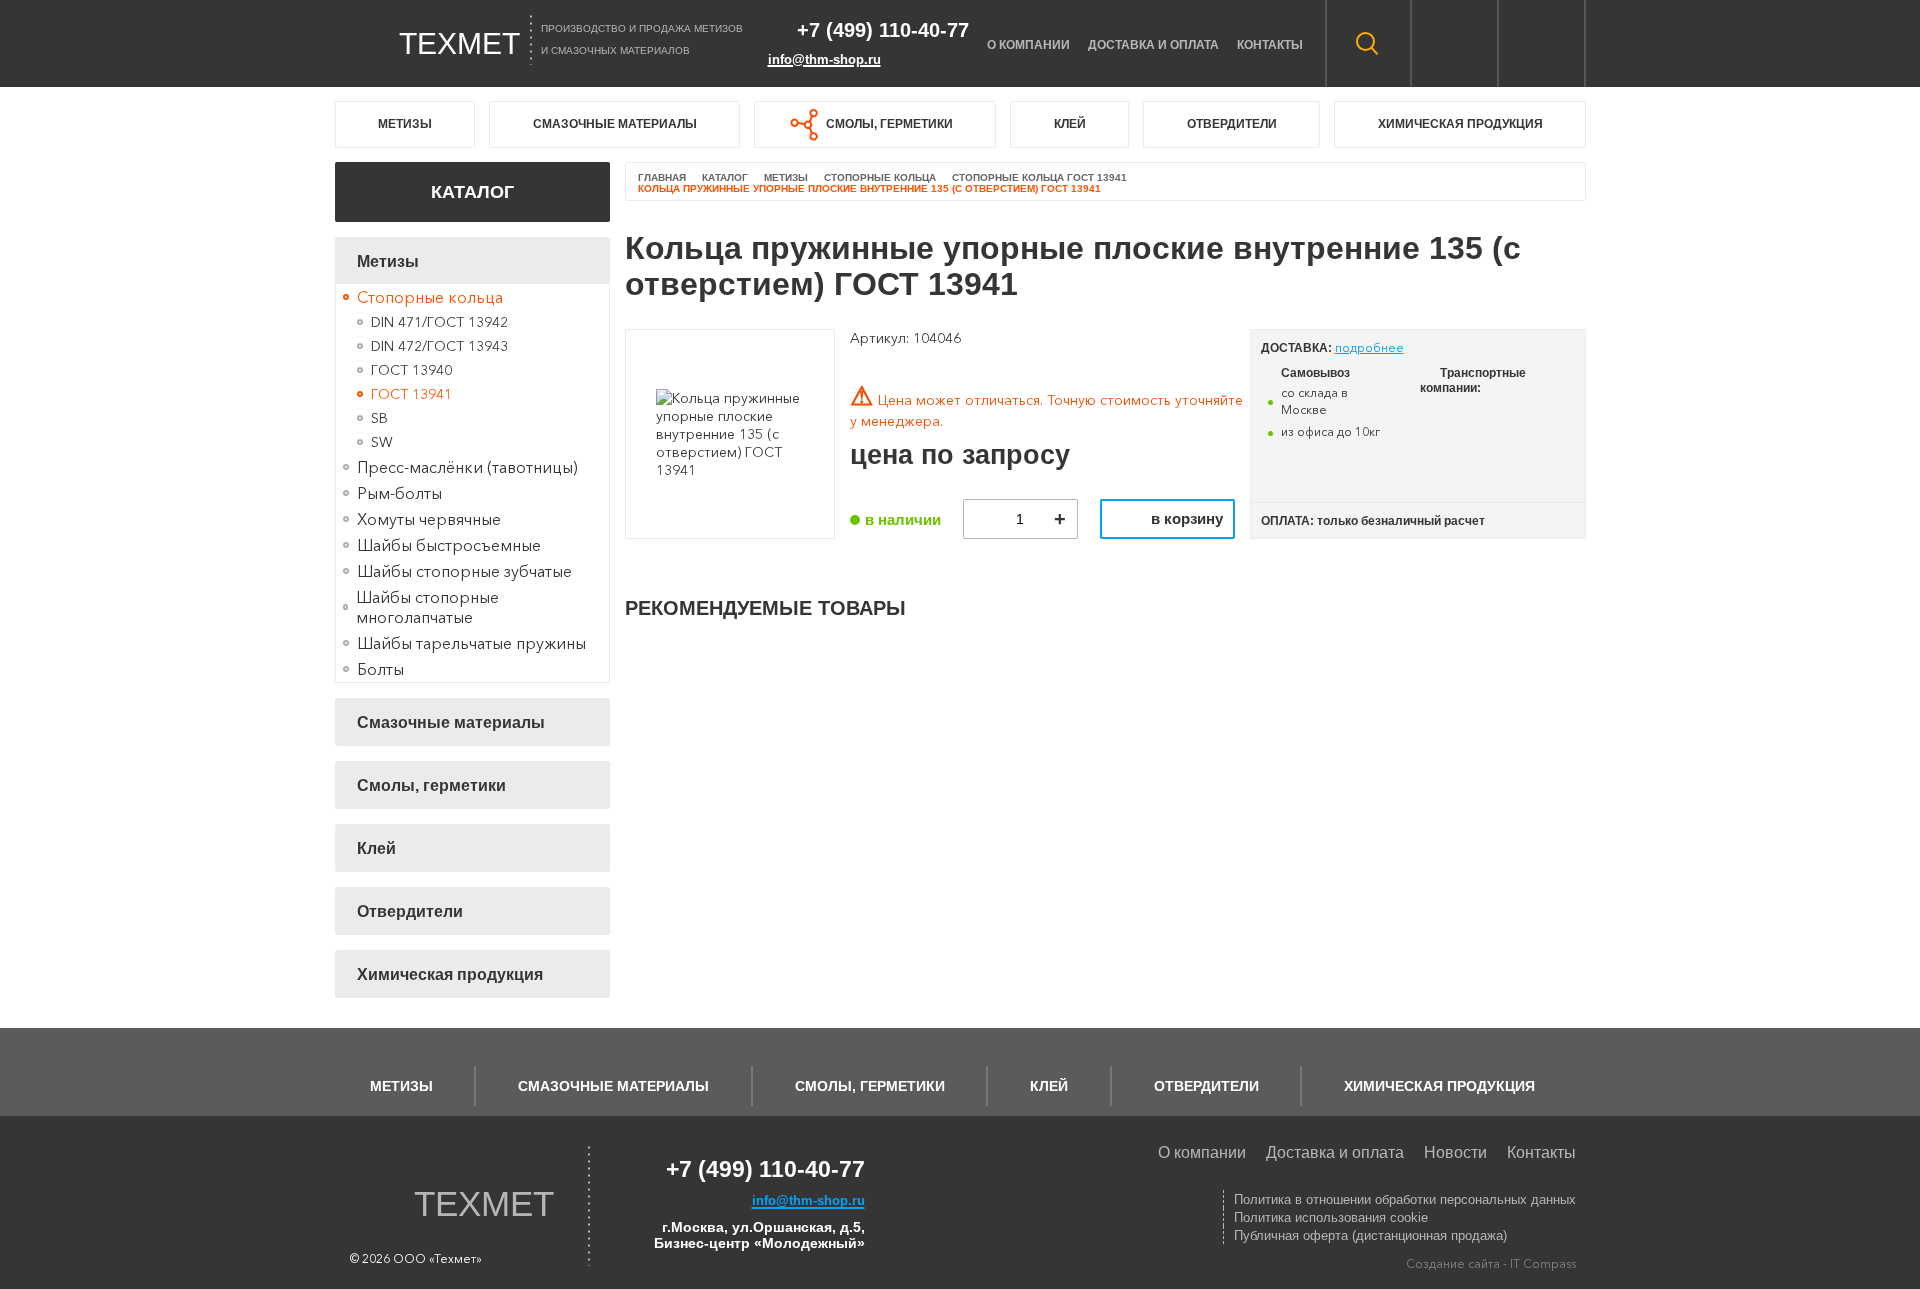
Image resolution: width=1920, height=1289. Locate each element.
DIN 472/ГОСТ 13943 (439, 346)
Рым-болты (399, 493)
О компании (1028, 45)
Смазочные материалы (615, 124)
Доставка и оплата (1153, 45)
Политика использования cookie (1331, 1217)
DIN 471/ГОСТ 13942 (439, 322)
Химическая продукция (1460, 124)
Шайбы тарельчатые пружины (471, 643)
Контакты (1270, 45)
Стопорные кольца (430, 297)
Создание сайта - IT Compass (1491, 1263)
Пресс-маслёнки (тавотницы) (467, 467)
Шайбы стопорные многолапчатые (427, 607)
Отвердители (1232, 124)
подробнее (1369, 347)
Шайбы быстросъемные (449, 545)
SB (379, 418)
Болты (380, 669)
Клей (1070, 124)
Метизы (405, 124)
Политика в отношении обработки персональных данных (1405, 1199)
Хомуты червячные (429, 519)
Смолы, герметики (889, 124)
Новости (1455, 1152)
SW (382, 442)
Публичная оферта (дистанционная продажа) (1370, 1235)
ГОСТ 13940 (411, 370)
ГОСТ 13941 (411, 394)
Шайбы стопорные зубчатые (464, 571)
